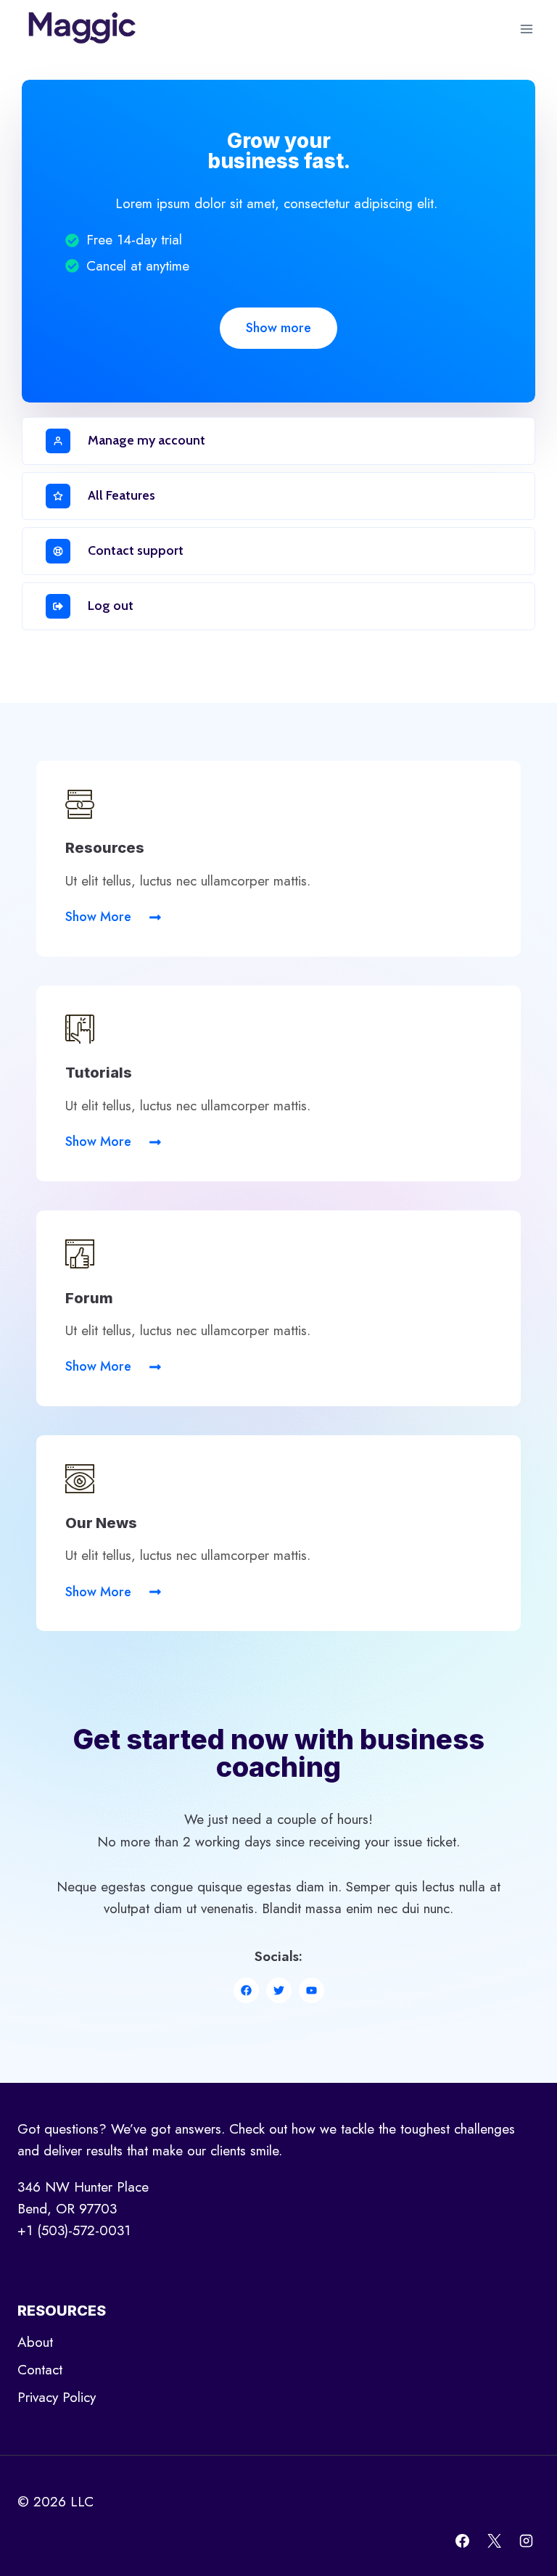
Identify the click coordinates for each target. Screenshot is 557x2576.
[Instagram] (526, 2540)
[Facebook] (463, 2540)
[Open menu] (526, 29)
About (35, 2342)
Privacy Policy (57, 2397)
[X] (494, 2540)
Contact (40, 2370)
